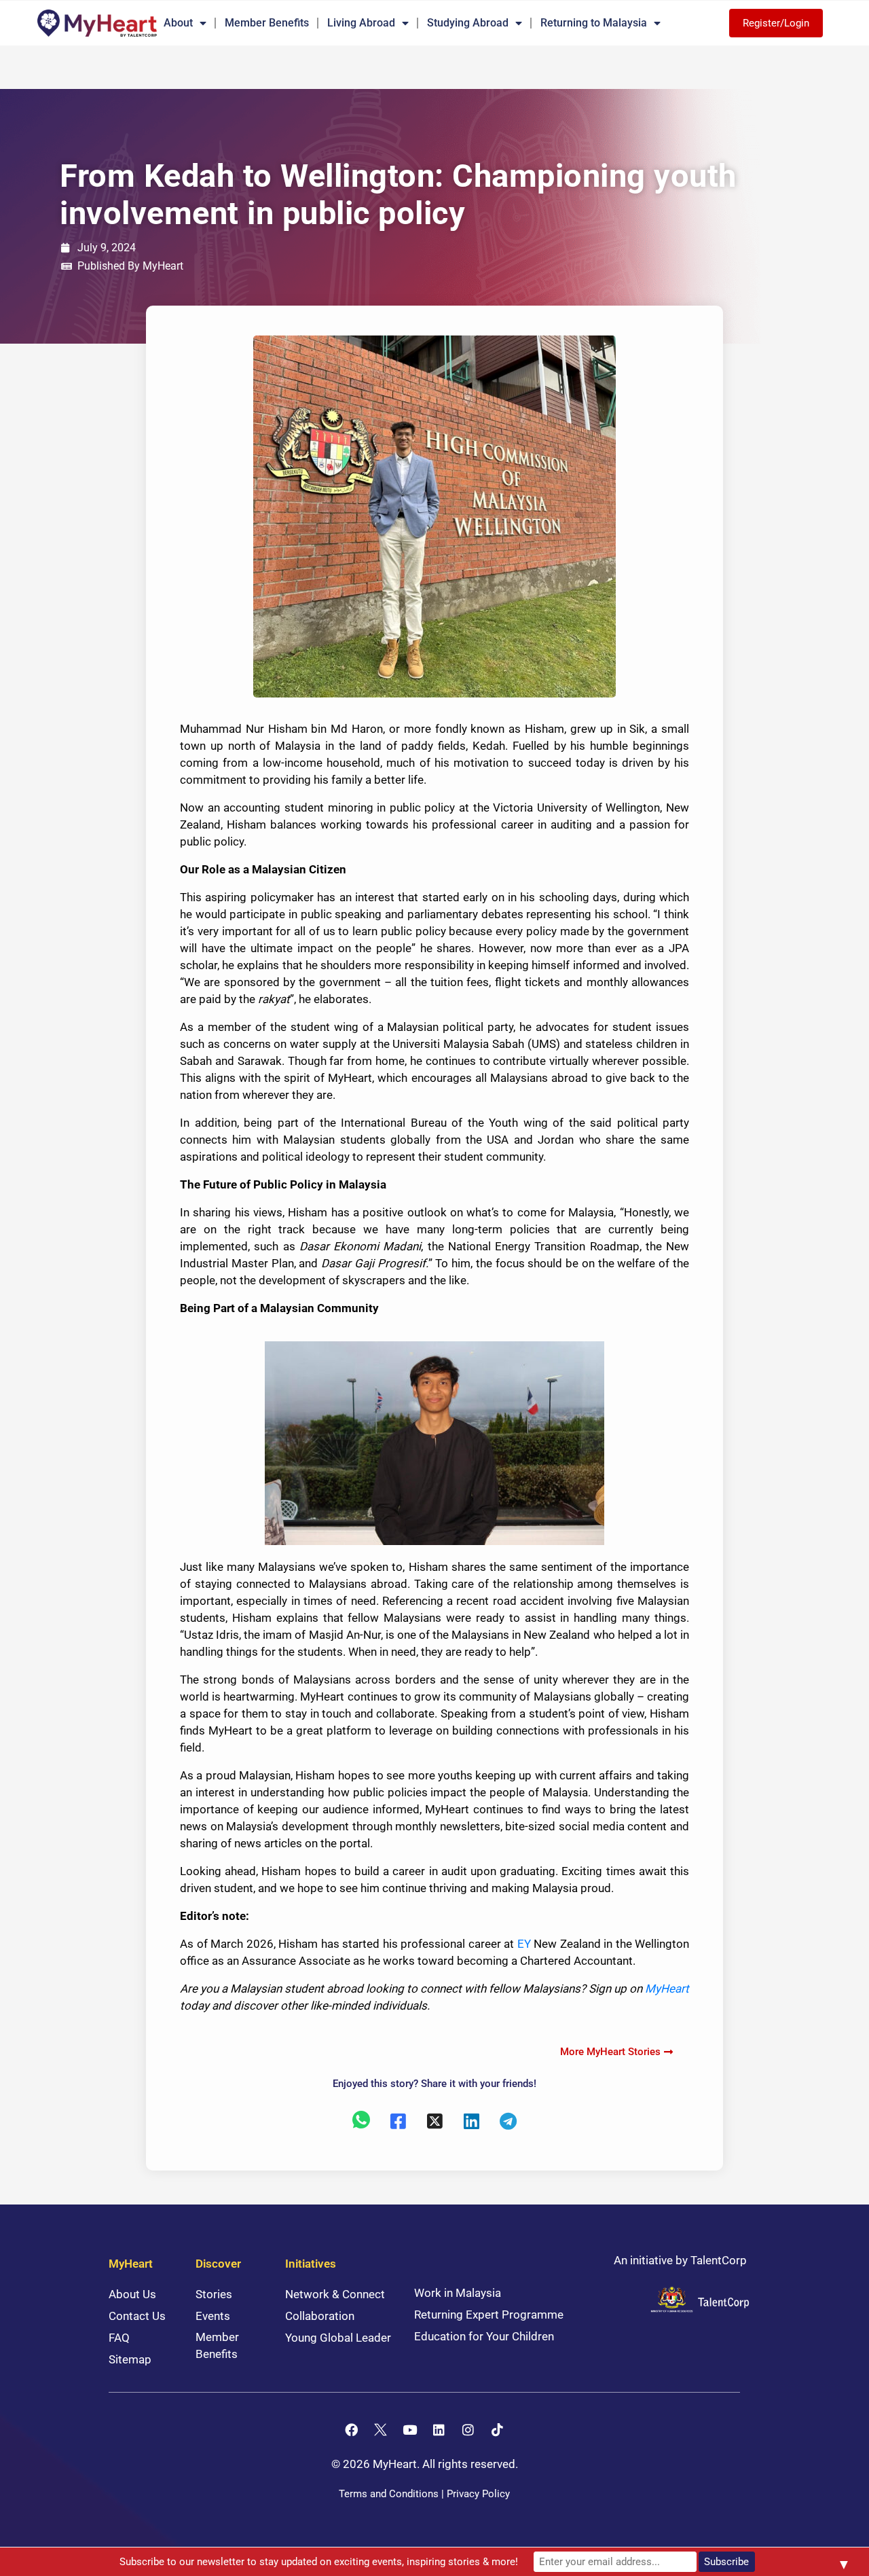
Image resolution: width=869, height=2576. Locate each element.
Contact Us (137, 2316)
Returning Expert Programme (489, 2315)
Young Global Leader (338, 2338)
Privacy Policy (478, 2494)
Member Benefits (267, 23)
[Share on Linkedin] (471, 2120)
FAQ (119, 2338)
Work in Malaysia (458, 2293)
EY (524, 1944)
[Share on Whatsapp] (361, 2120)
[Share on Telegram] (508, 2120)
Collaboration (320, 2316)
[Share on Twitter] (434, 2120)
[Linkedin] (439, 2429)
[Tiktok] (498, 2429)
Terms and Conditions (389, 2494)
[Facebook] (352, 2429)
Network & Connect (335, 2294)
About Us (132, 2294)
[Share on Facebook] (398, 2120)
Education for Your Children (484, 2336)
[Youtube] (410, 2429)
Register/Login (776, 23)
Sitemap (130, 2359)
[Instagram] (468, 2429)
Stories (214, 2294)
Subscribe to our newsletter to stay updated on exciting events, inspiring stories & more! (319, 2562)
